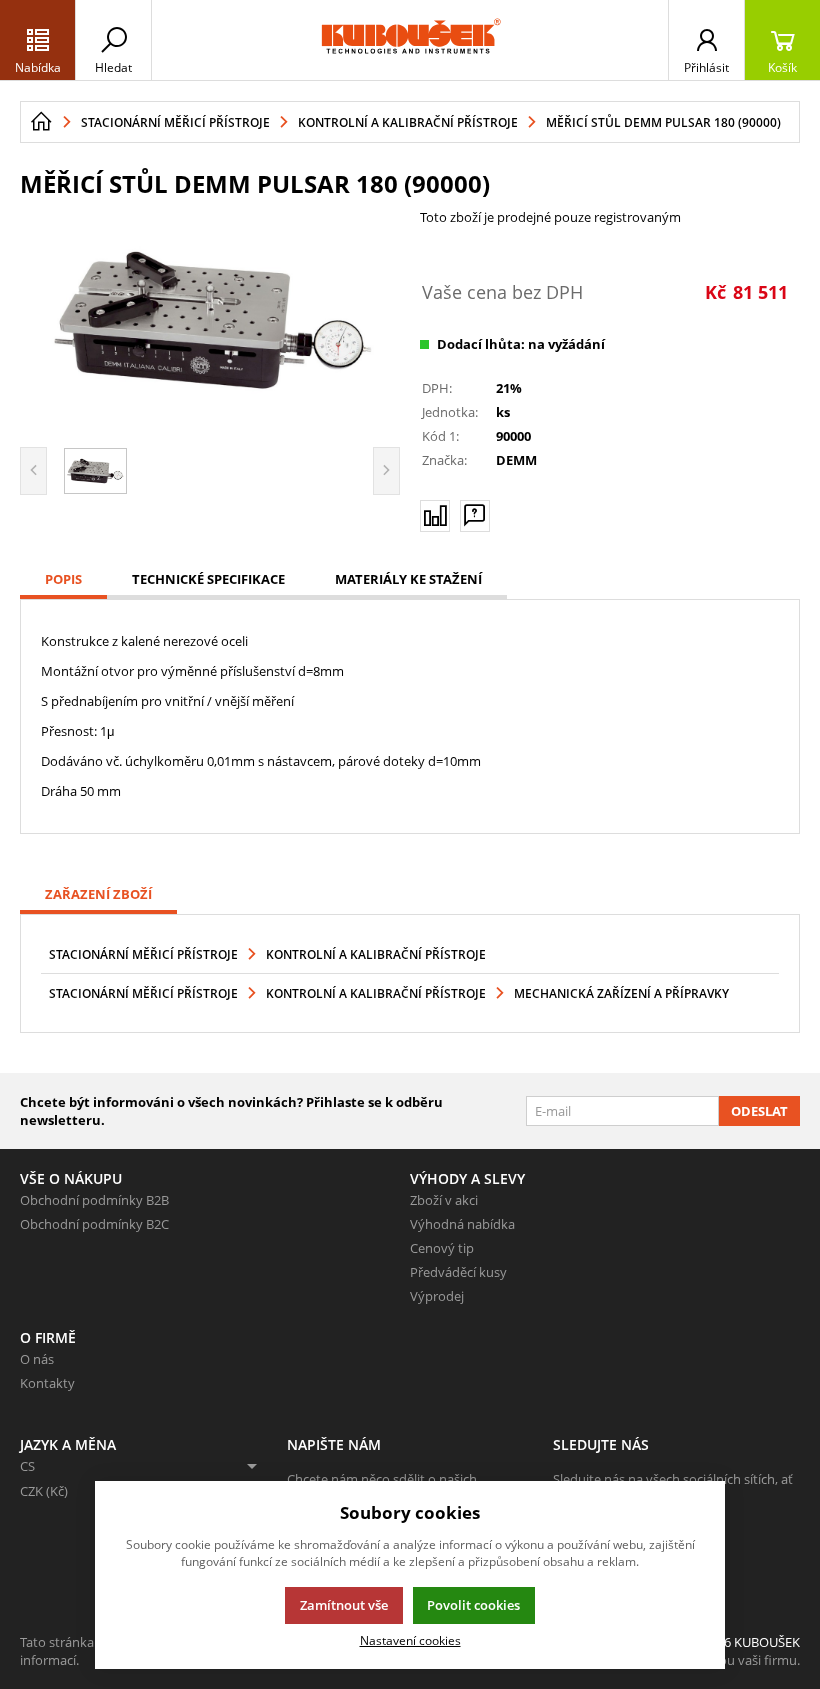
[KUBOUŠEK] (410, 40)
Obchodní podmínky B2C (94, 1224)
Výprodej (437, 1296)
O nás (37, 1359)
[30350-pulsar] (210, 320)
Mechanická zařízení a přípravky (621, 993)
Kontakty (47, 1383)
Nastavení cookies (410, 1640)
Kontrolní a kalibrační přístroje (376, 954)
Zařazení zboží (98, 894)
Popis (63, 579)
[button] (38, 40)
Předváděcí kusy (458, 1272)
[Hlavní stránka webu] (41, 122)
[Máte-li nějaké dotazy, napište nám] (475, 516)
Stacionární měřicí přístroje (143, 954)
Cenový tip (442, 1248)
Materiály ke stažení (408, 579)
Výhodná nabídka (462, 1224)
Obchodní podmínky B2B (94, 1200)
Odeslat (759, 1111)
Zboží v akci (444, 1200)
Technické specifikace (208, 579)
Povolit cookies (473, 1605)
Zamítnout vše (344, 1605)
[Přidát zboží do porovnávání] (435, 516)
